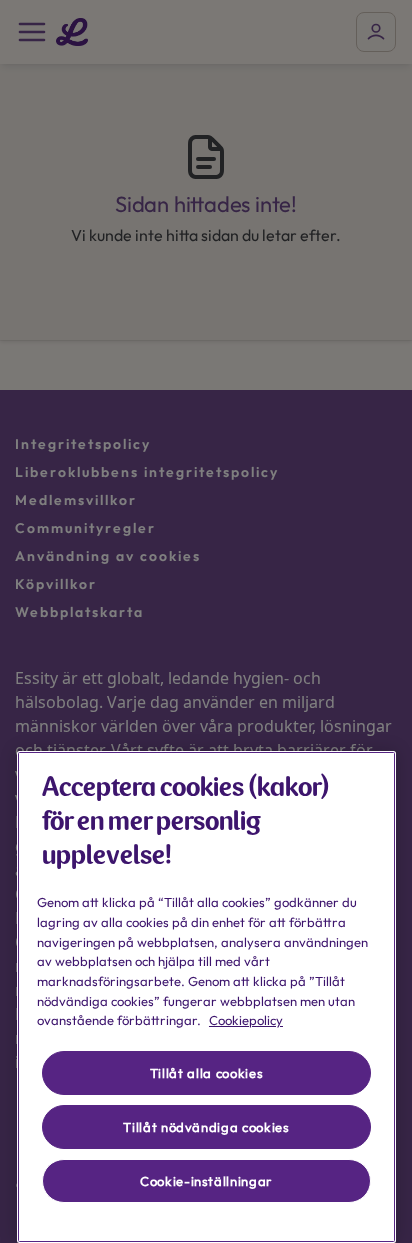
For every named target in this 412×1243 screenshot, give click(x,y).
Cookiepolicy (246, 1020)
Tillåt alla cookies (206, 1073)
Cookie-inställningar (206, 1181)
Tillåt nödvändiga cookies (206, 1127)
